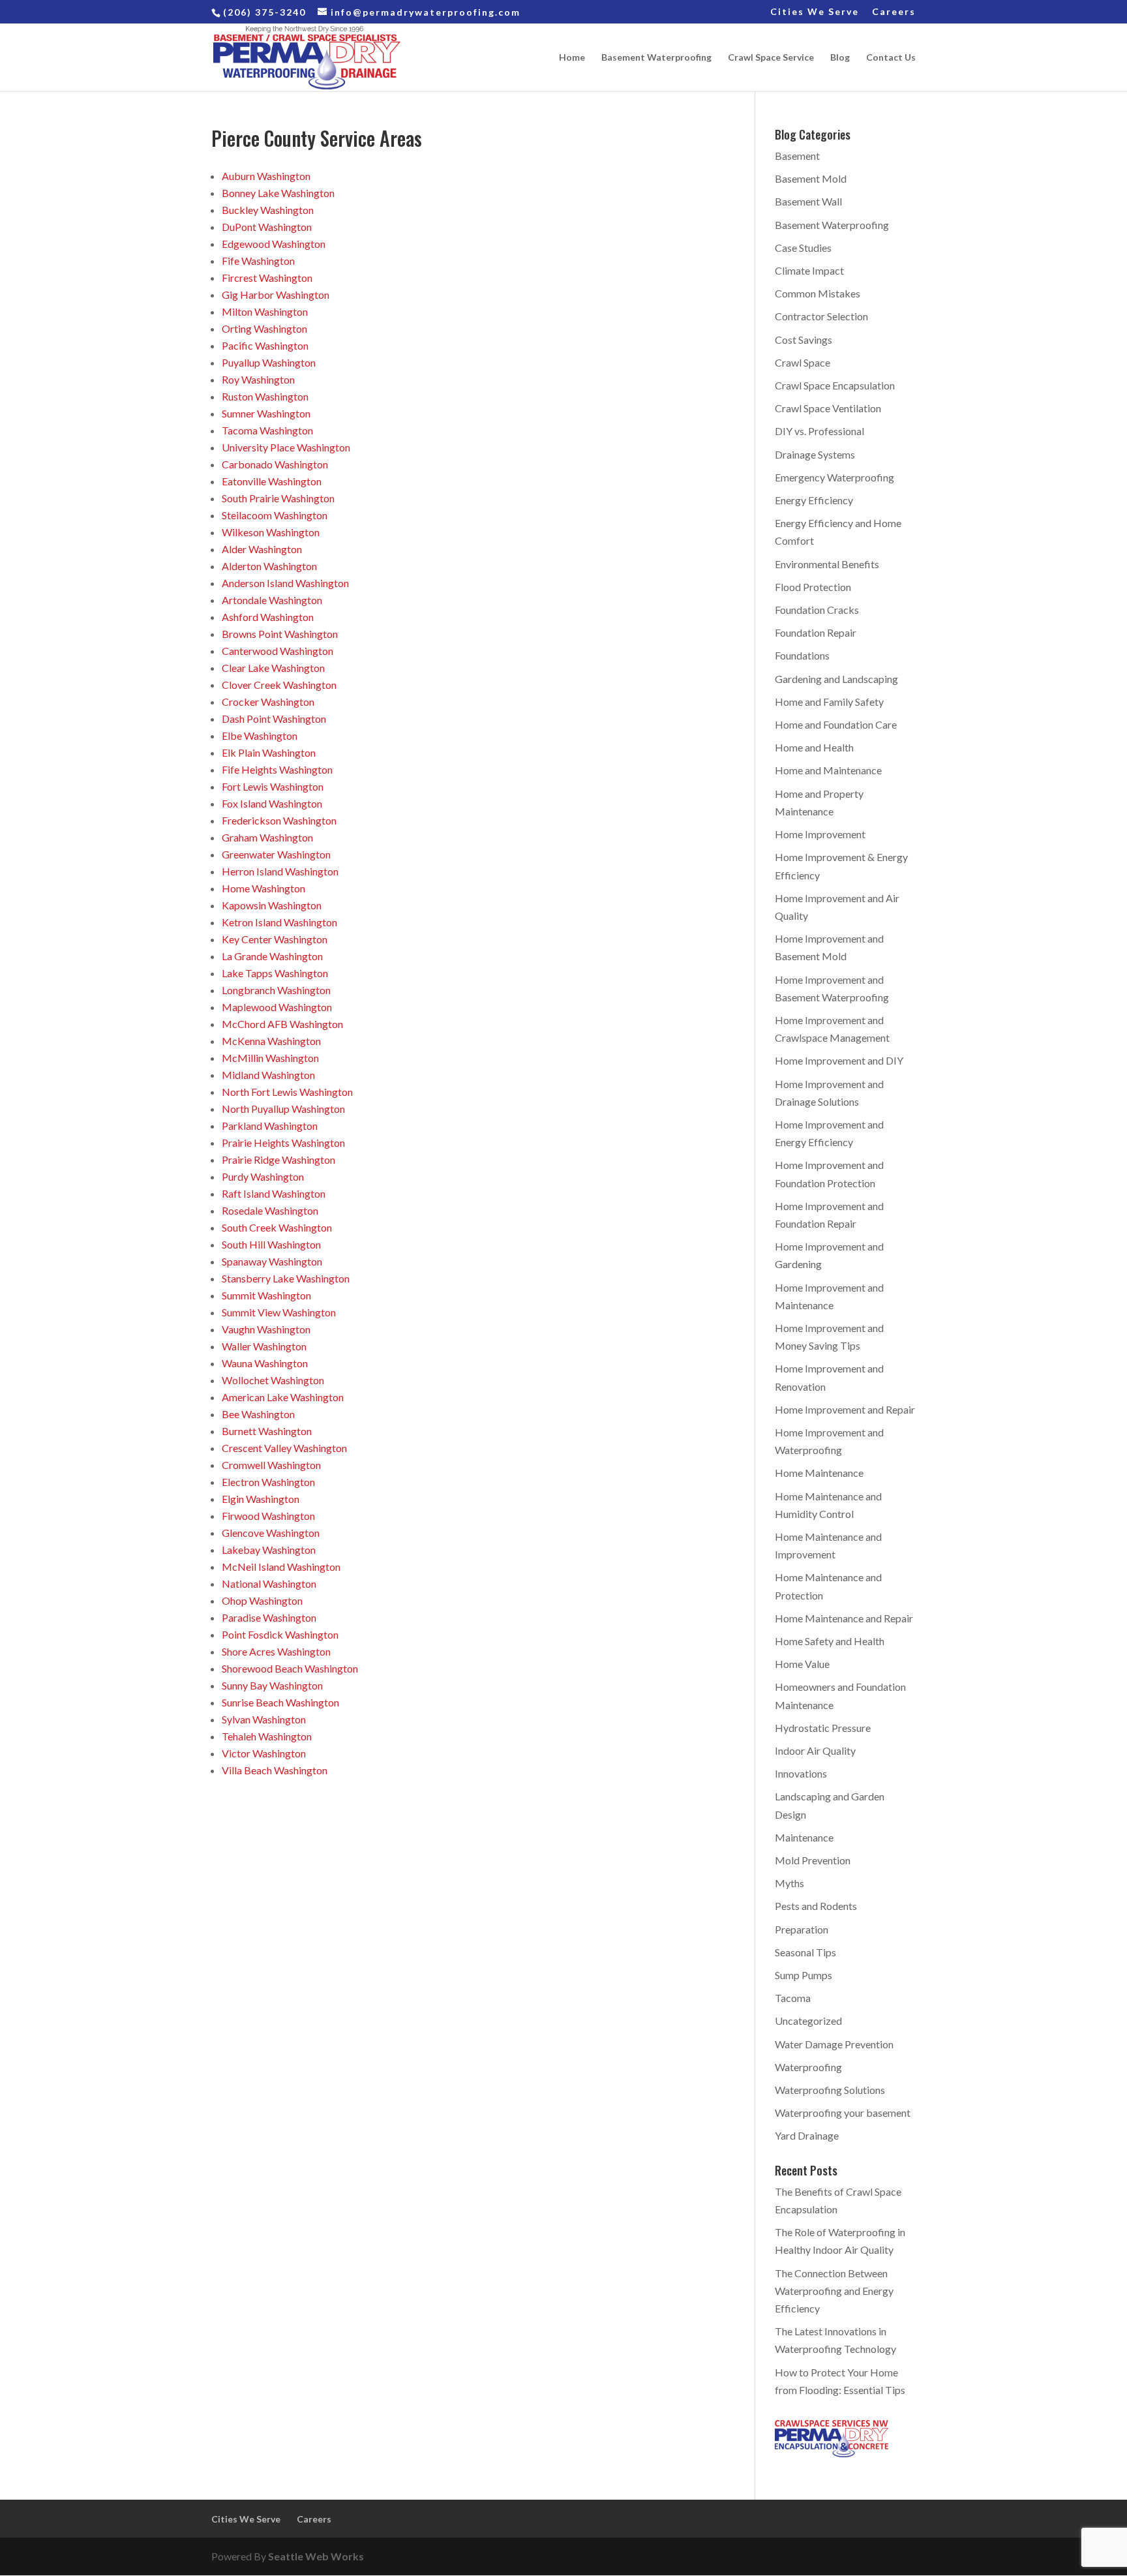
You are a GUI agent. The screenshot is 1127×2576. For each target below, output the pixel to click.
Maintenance (804, 1837)
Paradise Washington (269, 1617)
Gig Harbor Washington (276, 295)
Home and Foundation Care (836, 724)
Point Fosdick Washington (280, 1634)
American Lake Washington (283, 1397)
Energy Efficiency (814, 500)
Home (572, 58)
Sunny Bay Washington (272, 1685)
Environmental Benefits (827, 564)
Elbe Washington (260, 735)
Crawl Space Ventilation (828, 408)
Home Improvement (820, 834)
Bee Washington (258, 1414)
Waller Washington (264, 1346)
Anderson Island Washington (285, 583)
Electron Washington (268, 1482)
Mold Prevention (813, 1860)
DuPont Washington (267, 227)
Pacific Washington (265, 345)
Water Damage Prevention (834, 2044)
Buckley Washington (268, 210)
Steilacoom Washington (275, 515)
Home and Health (814, 747)
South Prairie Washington (278, 498)
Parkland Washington (270, 1126)
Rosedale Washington (270, 1210)
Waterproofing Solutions (830, 2090)
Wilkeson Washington (271, 532)
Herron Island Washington (280, 871)
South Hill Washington (271, 1244)
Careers (894, 12)
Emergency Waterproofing (834, 477)
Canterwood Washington (278, 651)
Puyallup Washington (269, 362)
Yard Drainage (807, 2135)
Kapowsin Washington (272, 905)
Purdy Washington (263, 1176)
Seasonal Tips (805, 1952)
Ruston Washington (265, 396)
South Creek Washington (277, 1227)
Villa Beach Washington (275, 1770)
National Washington (269, 1583)
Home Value (802, 1664)
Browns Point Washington (280, 634)
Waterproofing (808, 2067)
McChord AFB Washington (282, 1024)
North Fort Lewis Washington (287, 1092)
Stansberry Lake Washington (286, 1278)
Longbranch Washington (276, 990)
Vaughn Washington (266, 1329)
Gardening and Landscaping (836, 679)
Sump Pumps (804, 1975)
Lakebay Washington (269, 1550)
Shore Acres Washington (276, 1651)
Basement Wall (808, 201)
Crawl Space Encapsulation (835, 385)
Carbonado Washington (275, 464)
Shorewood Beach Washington (290, 1668)
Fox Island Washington (272, 803)
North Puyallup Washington (283, 1109)
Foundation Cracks (817, 610)
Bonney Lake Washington (278, 193)
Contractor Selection (821, 316)
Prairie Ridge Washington (278, 1159)
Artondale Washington (272, 600)
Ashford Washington (268, 617)
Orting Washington (264, 328)
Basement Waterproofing (656, 58)
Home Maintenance (819, 1473)
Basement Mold (811, 178)
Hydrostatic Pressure (823, 1728)
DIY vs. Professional (819, 431)
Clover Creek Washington (279, 685)
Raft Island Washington (274, 1193)
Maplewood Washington (277, 1007)
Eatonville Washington (272, 481)
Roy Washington (258, 379)
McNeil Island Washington (281, 1567)
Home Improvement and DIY (839, 1060)
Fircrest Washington (267, 278)
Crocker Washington (268, 702)
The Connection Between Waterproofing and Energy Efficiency (834, 2291)
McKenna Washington (271, 1041)
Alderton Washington (269, 566)
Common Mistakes (818, 293)
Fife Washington (258, 261)
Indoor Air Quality (815, 1750)
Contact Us (891, 58)
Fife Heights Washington (277, 769)
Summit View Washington (279, 1312)
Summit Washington (266, 1295)
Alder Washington (262, 549)
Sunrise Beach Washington (280, 1702)
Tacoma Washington (267, 430)
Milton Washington (265, 311)
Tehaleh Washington (267, 1736)
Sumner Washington (266, 413)
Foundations (802, 655)
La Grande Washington (272, 956)
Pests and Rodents (816, 1906)
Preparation (802, 1929)
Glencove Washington (271, 1533)
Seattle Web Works (316, 2556)
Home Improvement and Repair (845, 1409)
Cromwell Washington (271, 1465)
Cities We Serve (815, 12)
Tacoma (793, 1998)
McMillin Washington (270, 1058)
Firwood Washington (268, 1516)
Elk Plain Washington (269, 752)
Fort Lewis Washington (273, 786)
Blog (840, 58)
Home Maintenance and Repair (844, 1618)
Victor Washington (264, 1753)
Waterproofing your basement (843, 2113)
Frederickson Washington (279, 820)
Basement (797, 156)
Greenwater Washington (276, 854)
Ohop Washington (262, 1600)
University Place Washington (286, 447)
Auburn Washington (266, 176)
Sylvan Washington (264, 1719)
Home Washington (263, 888)
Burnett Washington (267, 1431)
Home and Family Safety (829, 702)
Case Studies (803, 248)
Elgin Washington (261, 1499)
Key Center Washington (275, 939)
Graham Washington (267, 837)
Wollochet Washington (273, 1380)
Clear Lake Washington (273, 668)
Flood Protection (813, 587)
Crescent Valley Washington (284, 1448)
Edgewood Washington (274, 244)
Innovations (801, 1773)
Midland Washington (268, 1075)
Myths (789, 1883)
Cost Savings (804, 340)
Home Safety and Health (830, 1641)
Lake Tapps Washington (275, 973)
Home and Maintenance (828, 770)
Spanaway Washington (272, 1261)
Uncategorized (808, 2021)
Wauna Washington (265, 1363)
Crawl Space (803, 362)
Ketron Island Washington (279, 922)
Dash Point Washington (274, 719)
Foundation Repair (816, 632)
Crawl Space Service (771, 58)
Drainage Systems (815, 454)
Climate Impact (809, 270)
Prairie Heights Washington (283, 1143)
